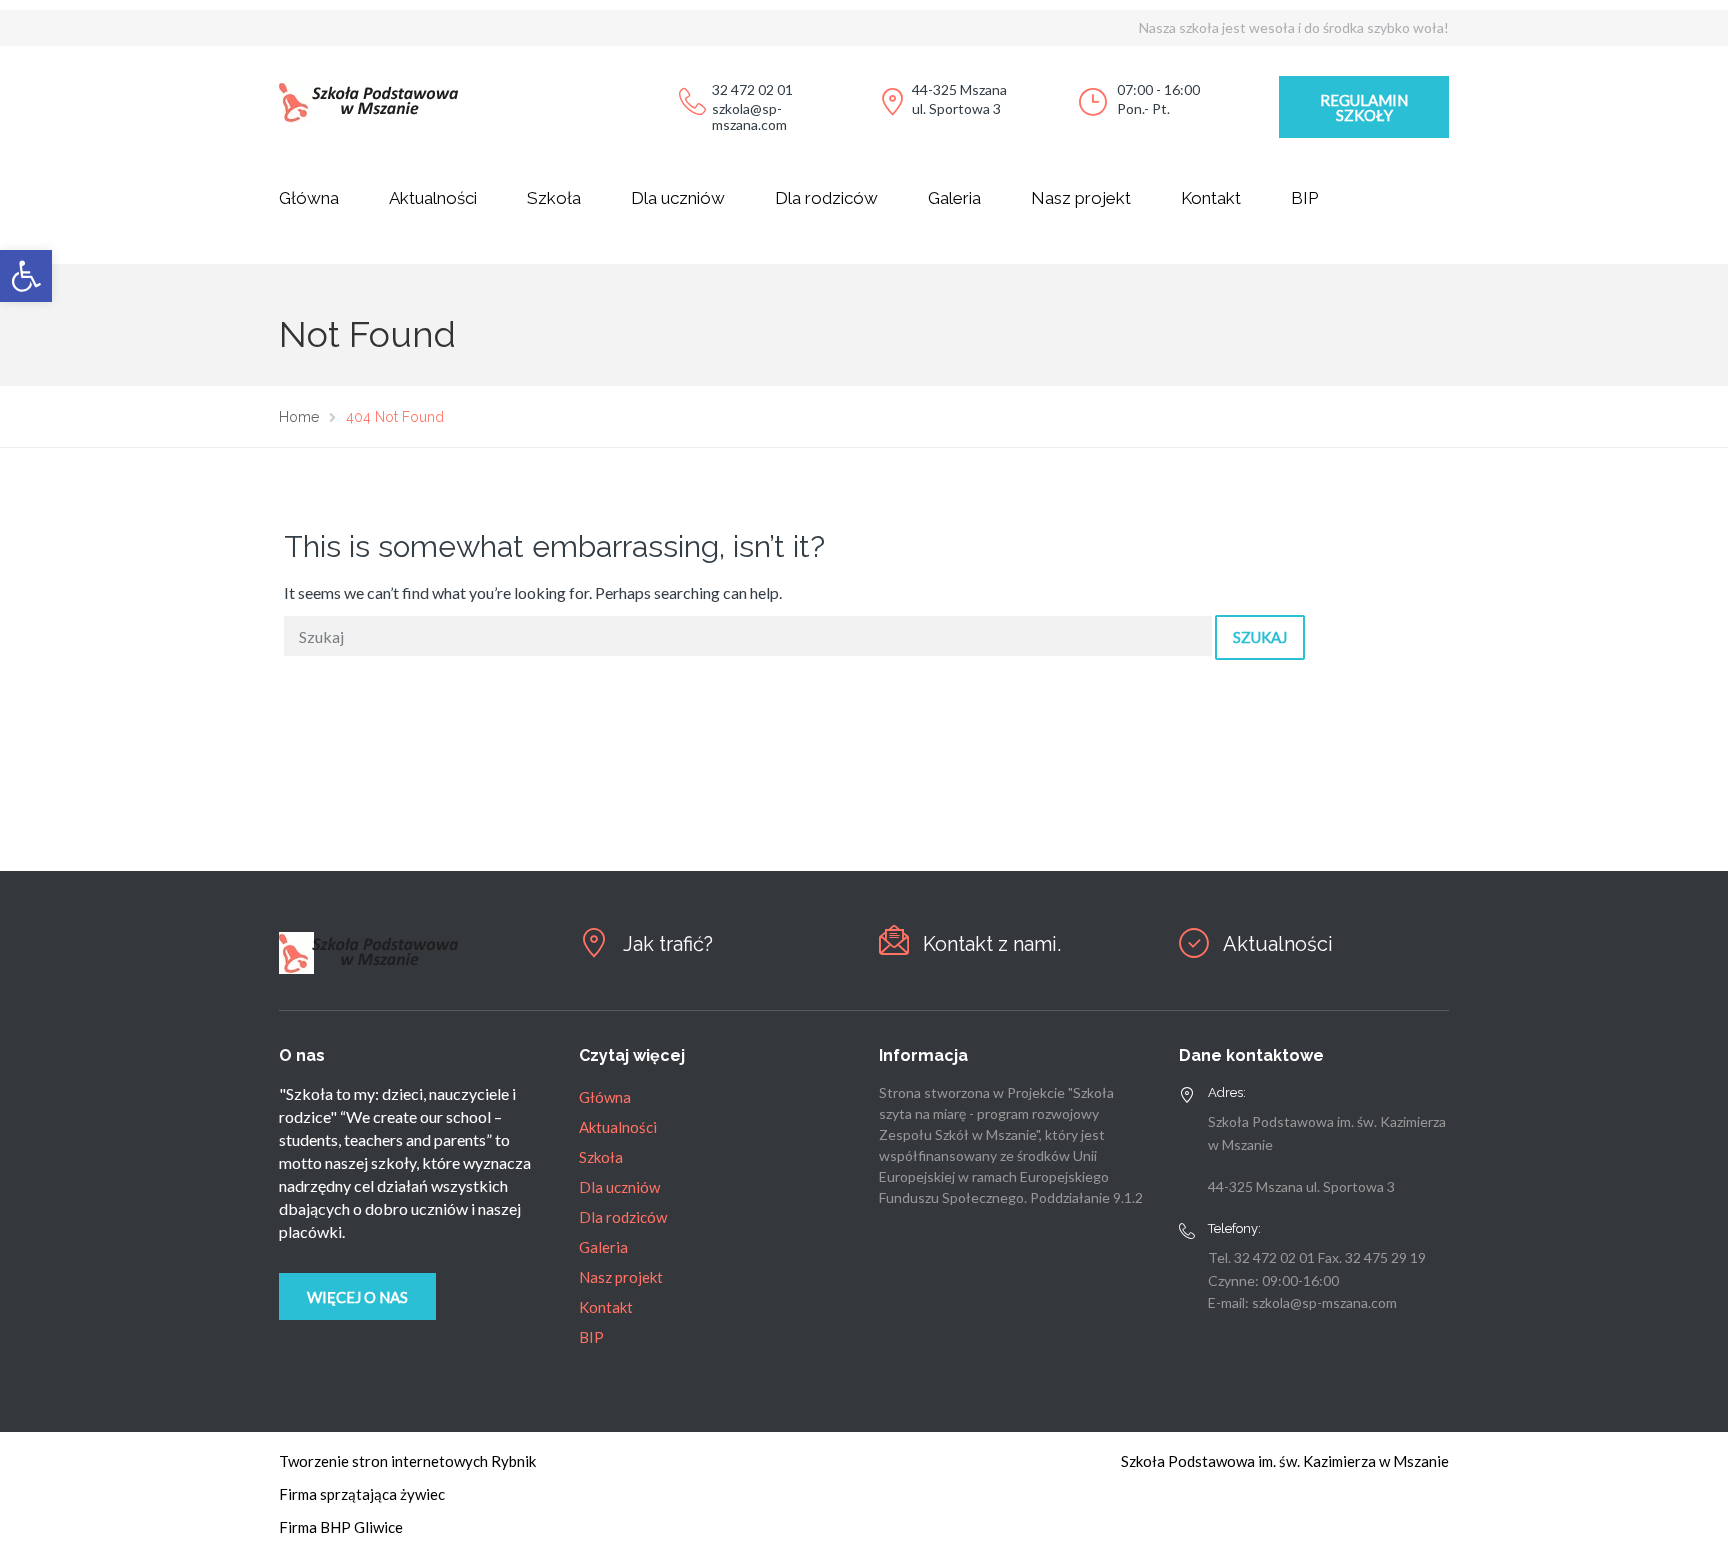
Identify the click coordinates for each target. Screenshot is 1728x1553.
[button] (26, 276)
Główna (309, 198)
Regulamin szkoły (1364, 107)
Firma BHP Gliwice (341, 1527)
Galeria (954, 198)
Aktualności (433, 198)
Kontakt (1211, 198)
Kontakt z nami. (992, 944)
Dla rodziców (826, 198)
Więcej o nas (357, 1297)
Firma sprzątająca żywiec (362, 1494)
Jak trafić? (668, 944)
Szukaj (1260, 637)
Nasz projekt (1081, 198)
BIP (1304, 198)
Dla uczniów (678, 198)
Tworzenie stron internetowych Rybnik (407, 1461)
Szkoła (554, 198)
